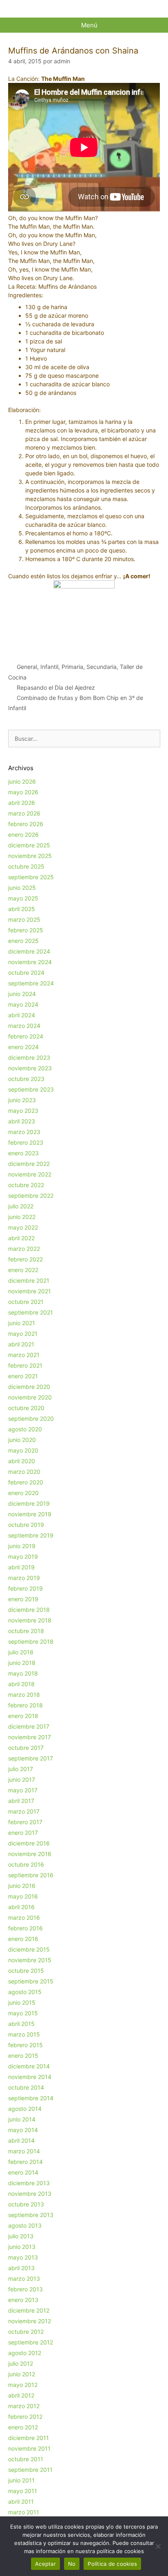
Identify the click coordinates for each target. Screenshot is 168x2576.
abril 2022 (21, 1238)
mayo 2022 (23, 1227)
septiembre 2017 (31, 1758)
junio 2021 (22, 1323)
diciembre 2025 (29, 845)
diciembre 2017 (29, 1726)
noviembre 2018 (30, 1620)
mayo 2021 (23, 1334)
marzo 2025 (24, 919)
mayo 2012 (23, 2385)
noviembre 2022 (30, 1174)
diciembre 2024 (29, 951)
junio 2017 (22, 1779)
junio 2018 (22, 1663)
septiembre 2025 (31, 877)
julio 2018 (21, 1652)
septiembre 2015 (31, 1981)
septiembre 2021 (31, 1312)
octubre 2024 (26, 973)
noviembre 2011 (29, 2448)
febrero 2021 (25, 1365)
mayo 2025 (23, 898)
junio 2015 (22, 2002)
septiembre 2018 (31, 1641)
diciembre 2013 (29, 2183)
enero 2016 (23, 1939)
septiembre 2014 (31, 2098)
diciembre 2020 (29, 1387)
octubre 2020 (26, 1408)
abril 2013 (21, 2268)
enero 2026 (23, 835)
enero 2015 (23, 2056)
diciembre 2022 (29, 1164)
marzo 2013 (24, 2279)
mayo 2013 (23, 2257)
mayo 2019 (23, 1557)
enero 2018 (23, 1716)
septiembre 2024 (31, 983)
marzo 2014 (24, 2151)
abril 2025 (22, 909)
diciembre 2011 (29, 2438)
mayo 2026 (23, 792)
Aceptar (45, 2564)
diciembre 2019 (29, 1503)
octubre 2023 (26, 1079)
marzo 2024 (24, 1026)
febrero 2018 (25, 1705)
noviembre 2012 (30, 2321)
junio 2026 (22, 781)
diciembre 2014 (29, 2066)
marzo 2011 (24, 2512)
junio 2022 (22, 1217)
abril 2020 (22, 1461)
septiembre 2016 (31, 1875)
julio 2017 (21, 1769)
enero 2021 (23, 1376)
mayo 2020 (23, 1450)
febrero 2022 (25, 1259)
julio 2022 (21, 1206)
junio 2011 (21, 2480)
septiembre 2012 (31, 2342)
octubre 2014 (26, 2087)
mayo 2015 (23, 2013)
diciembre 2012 (29, 2310)
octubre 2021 (26, 1302)
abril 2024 (22, 1015)
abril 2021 (21, 1344)
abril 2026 (22, 803)
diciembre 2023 (29, 1057)
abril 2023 (22, 1121)
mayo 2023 (23, 1111)
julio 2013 (21, 2236)
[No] (158, 2546)
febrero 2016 (25, 1928)
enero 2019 (23, 1599)
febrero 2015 (25, 2045)
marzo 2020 (24, 1472)
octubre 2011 (26, 2459)
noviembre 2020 (30, 1397)
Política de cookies (112, 2564)
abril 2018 (21, 1684)
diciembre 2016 (29, 1843)
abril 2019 (21, 1567)
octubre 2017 (26, 1748)
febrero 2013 (25, 2289)
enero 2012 (23, 2427)
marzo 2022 (24, 1249)
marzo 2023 (24, 1132)
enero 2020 (23, 1493)
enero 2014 (23, 2172)
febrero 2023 (26, 1142)
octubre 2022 (26, 1185)
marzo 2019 (24, 1578)
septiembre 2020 (31, 1418)
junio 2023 (22, 1100)
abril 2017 (21, 1801)
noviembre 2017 (30, 1737)
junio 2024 (22, 994)
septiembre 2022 (31, 1196)
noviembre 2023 (30, 1068)
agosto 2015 (25, 1992)
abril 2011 (21, 2501)
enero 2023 (23, 1153)
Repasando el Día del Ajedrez (56, 687)
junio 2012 (22, 2374)
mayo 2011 (23, 2491)
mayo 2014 (23, 2130)
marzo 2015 (24, 2034)
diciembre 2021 (29, 1280)
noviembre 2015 (30, 1960)
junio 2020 (22, 1440)
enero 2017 (23, 1833)
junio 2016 (22, 1886)
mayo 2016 (23, 1896)
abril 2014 (21, 2140)
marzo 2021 (24, 1355)
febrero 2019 (25, 1588)
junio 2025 (22, 888)
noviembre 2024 (30, 962)
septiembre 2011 (30, 2470)
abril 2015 (21, 2024)
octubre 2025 (26, 866)
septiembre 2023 (31, 1089)
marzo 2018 (24, 1695)
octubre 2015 (26, 1971)
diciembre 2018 (29, 1610)
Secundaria (102, 667)
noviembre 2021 (30, 1291)
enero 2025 (23, 941)
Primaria (72, 667)
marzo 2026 (24, 813)
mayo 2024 (23, 1004)
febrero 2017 (25, 1822)
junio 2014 (22, 2119)
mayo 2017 (23, 1790)
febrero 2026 (26, 824)
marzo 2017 (24, 1811)
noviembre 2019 (30, 1514)
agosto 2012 (25, 2353)
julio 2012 (21, 2363)
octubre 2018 (26, 1631)
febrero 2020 (26, 1482)
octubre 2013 (26, 2204)
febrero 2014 (25, 2162)
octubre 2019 (26, 1525)
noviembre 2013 (30, 2194)
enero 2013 (23, 2300)
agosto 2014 (25, 2109)
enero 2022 (23, 1270)
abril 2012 (21, 2395)
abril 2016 (21, 1907)
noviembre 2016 (30, 1854)
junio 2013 (22, 2247)
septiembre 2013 (31, 2215)
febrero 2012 (25, 2417)
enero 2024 (23, 1047)
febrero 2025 (26, 930)
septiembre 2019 (31, 1535)
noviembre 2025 (30, 856)
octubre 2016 (26, 1864)
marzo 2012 (24, 2406)
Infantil (49, 667)
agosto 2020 (25, 1429)
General (27, 667)
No (72, 2564)
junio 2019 (22, 1546)
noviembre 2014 (30, 2077)
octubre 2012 (26, 2332)
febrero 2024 (26, 1036)
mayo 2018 (23, 1673)
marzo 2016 (24, 1918)
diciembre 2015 (29, 1949)
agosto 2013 (25, 2225)
